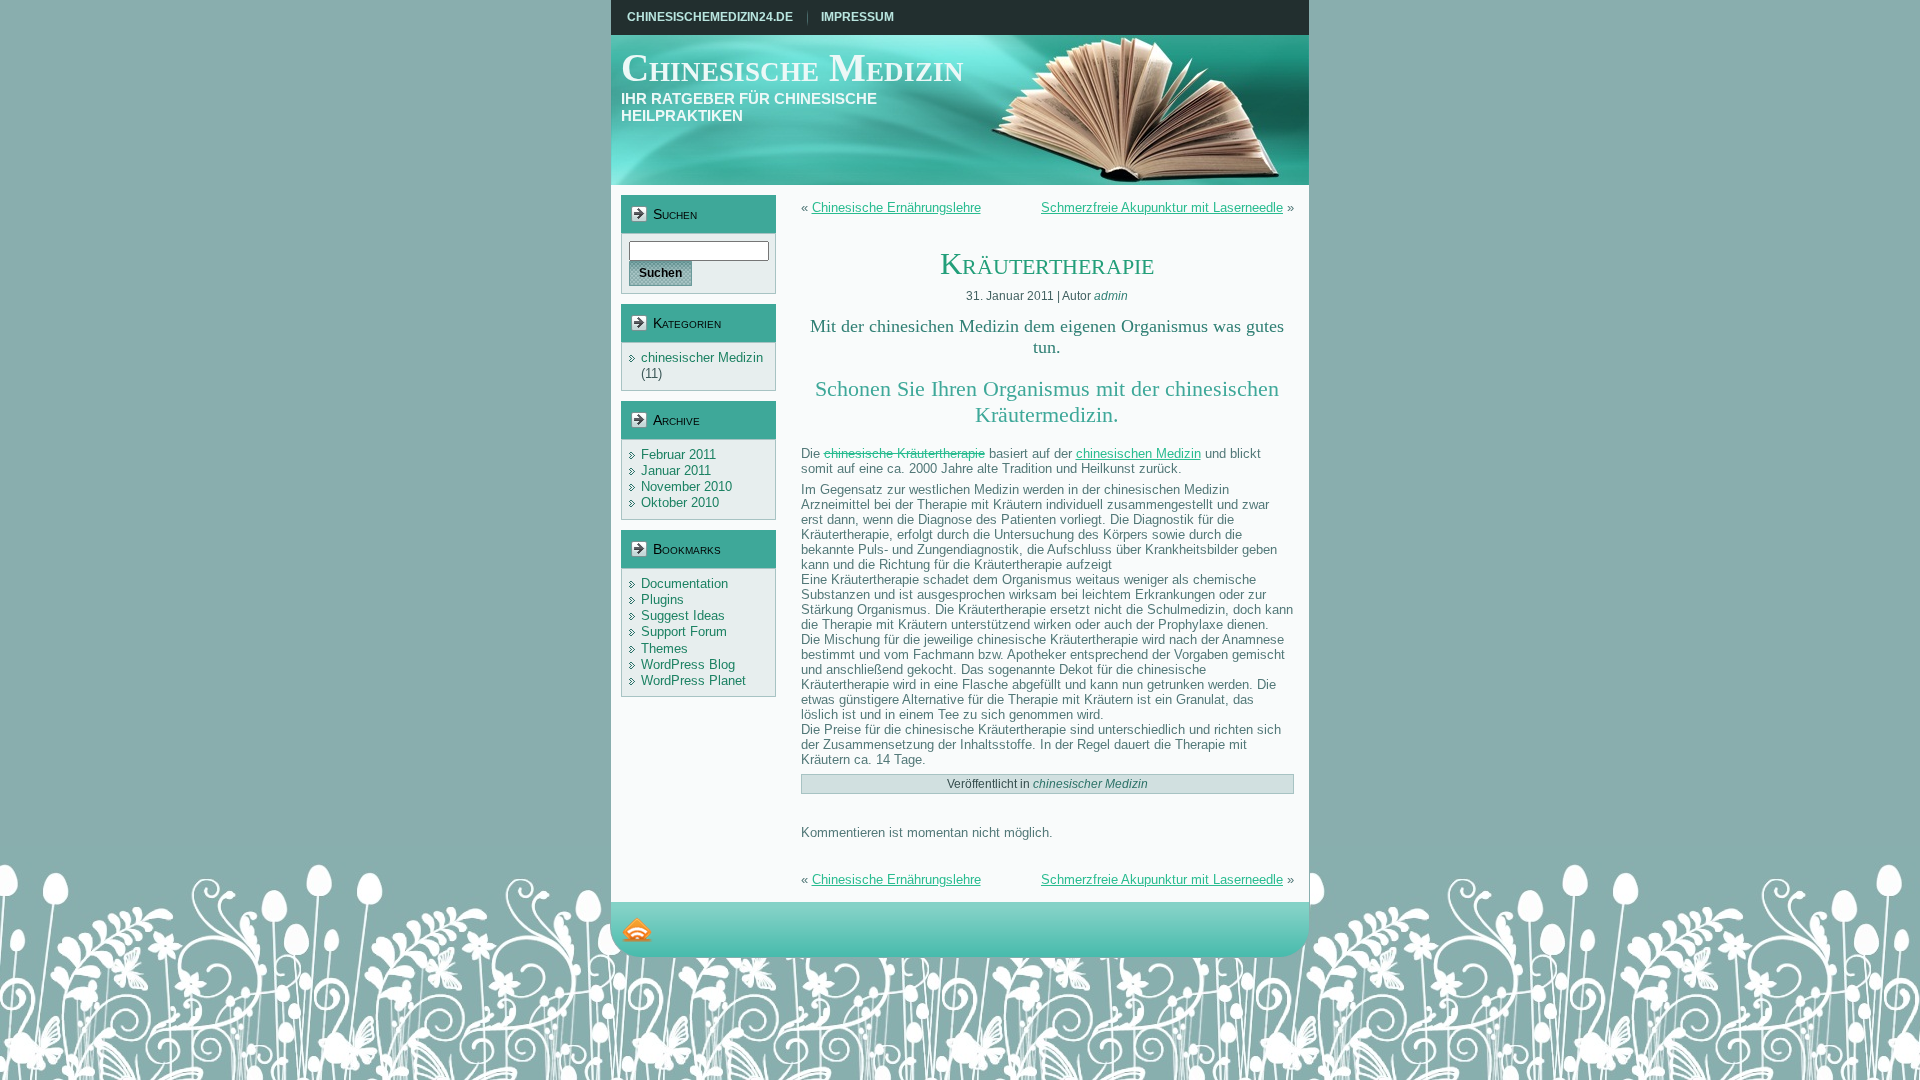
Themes (664, 648)
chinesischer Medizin (702, 357)
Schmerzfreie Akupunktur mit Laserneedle (1162, 207)
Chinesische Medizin (792, 67)
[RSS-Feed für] (637, 929)
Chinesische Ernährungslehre (896, 207)
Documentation (684, 583)
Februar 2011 (678, 454)
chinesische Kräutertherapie (904, 453)
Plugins (662, 599)
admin (1111, 296)
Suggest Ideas (683, 615)
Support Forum (684, 631)
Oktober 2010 (680, 502)
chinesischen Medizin (1138, 453)
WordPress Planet (693, 680)
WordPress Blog (688, 664)
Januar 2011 (676, 470)
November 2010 (686, 486)
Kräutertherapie (1047, 263)
